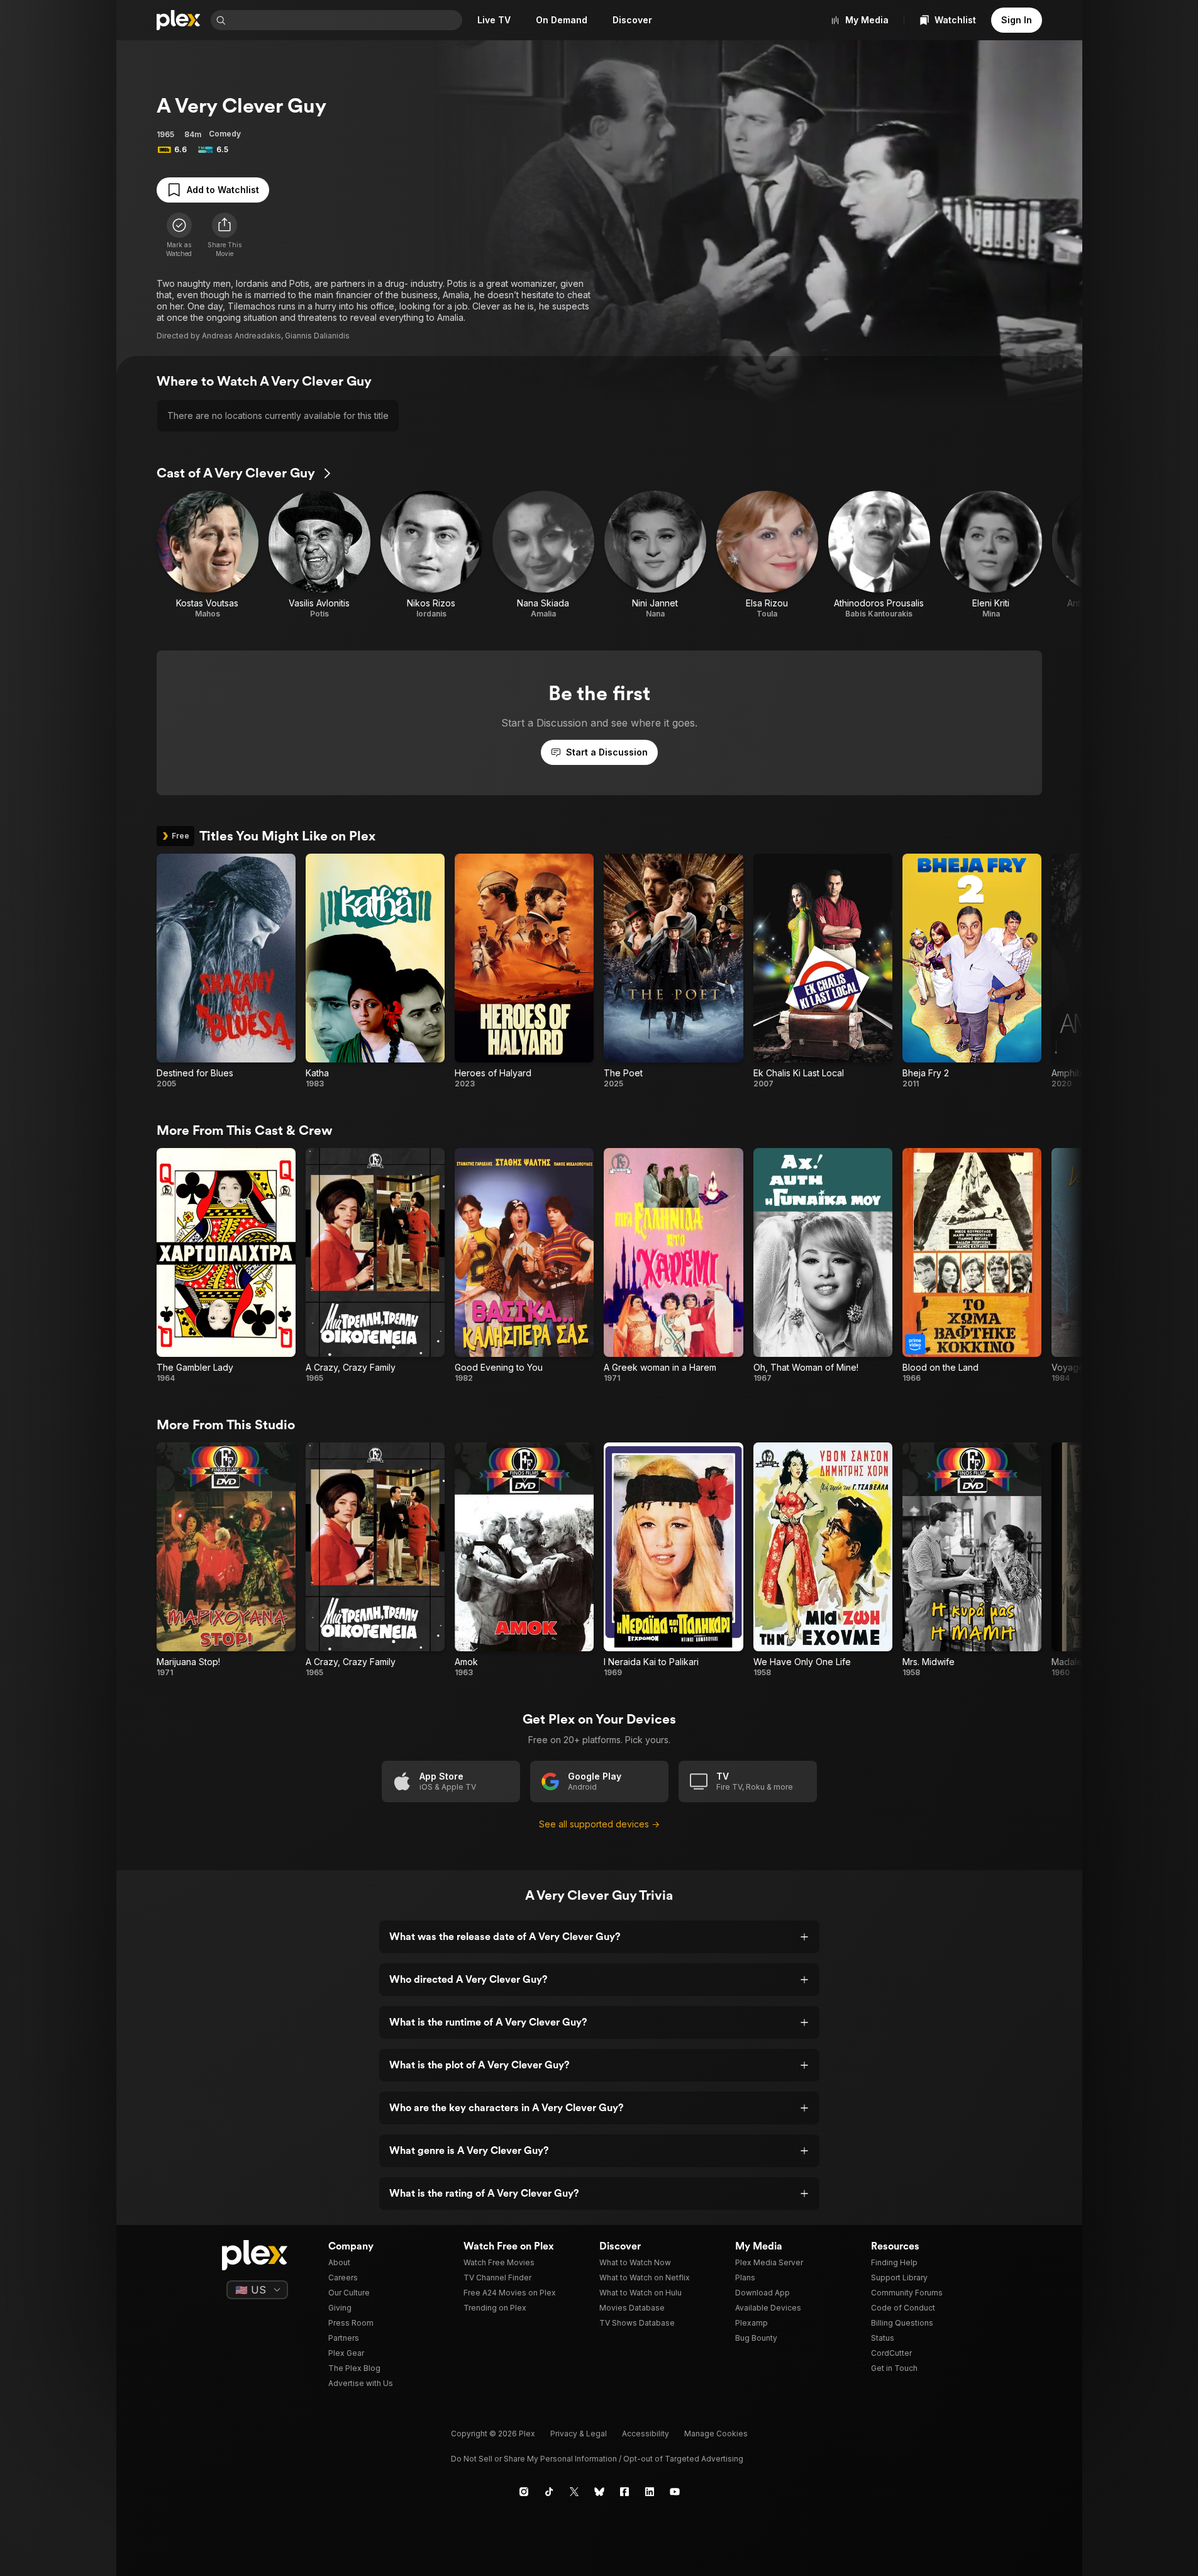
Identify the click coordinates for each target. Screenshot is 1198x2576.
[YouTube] (675, 2492)
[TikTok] (549, 2492)
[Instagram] (524, 2492)
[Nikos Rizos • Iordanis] (431, 555)
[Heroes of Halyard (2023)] (524, 971)
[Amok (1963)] (524, 1560)
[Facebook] (624, 2492)
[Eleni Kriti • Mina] (991, 555)
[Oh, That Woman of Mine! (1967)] (823, 1266)
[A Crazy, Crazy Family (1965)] (375, 1266)
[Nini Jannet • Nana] (655, 555)
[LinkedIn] (650, 2492)
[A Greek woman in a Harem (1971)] (673, 1266)
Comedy (225, 134)
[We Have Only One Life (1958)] (823, 1560)
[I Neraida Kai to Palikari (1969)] (673, 1560)
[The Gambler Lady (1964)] (226, 1266)
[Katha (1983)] (375, 971)
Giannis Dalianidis (317, 336)
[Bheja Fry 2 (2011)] (972, 971)
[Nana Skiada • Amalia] (543, 555)
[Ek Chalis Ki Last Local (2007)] (823, 971)
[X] (574, 2492)
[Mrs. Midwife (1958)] (972, 1560)
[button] (225, 235)
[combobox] (345, 20)
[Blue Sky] (599, 2492)
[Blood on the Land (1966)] (972, 1266)
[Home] (179, 20)
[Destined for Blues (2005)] (226, 971)
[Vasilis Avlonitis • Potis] (319, 555)
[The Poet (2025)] (673, 971)
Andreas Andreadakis (241, 336)
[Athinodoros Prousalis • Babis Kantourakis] (879, 555)
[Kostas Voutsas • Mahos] (208, 555)
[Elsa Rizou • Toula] (767, 555)
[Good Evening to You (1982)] (524, 1266)
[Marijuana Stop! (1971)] (226, 1560)
